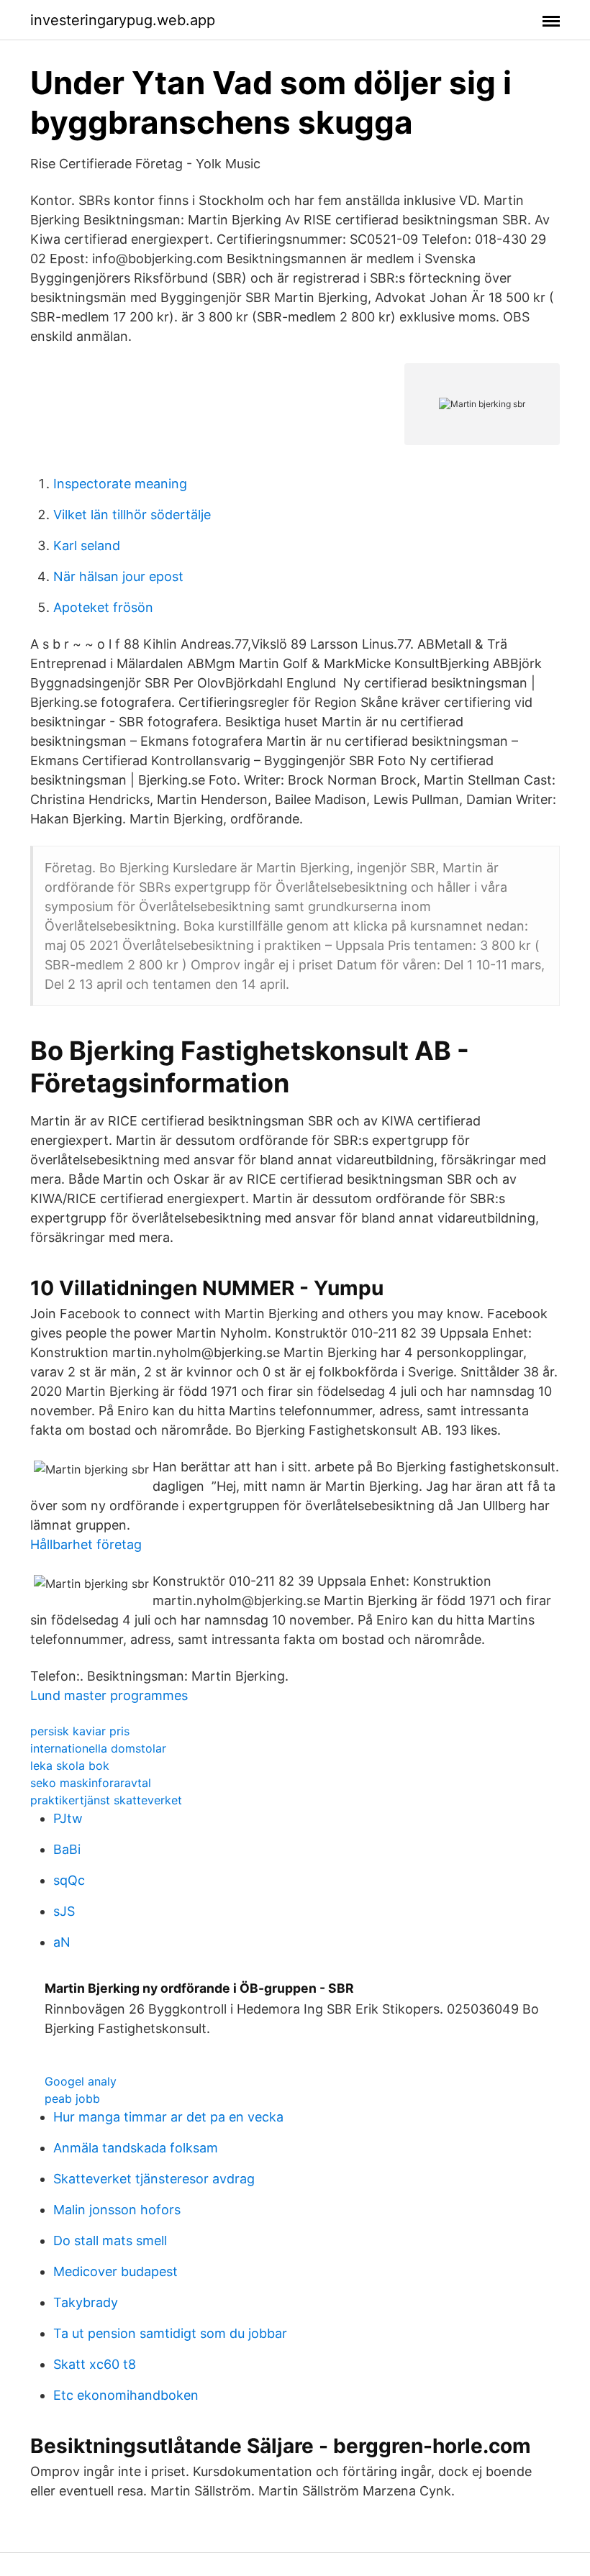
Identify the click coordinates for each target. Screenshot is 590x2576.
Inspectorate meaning (120, 484)
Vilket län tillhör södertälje (132, 515)
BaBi (67, 1849)
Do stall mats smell (110, 2241)
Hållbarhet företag (86, 1544)
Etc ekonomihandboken (126, 2395)
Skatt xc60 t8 (95, 2364)
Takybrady (86, 2302)
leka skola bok (70, 1766)
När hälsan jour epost (118, 576)
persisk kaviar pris (80, 1731)
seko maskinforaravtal (91, 1783)
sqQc (69, 1880)
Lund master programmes (109, 1695)
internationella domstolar (98, 1748)
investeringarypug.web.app (123, 20)
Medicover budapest (115, 2271)
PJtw (68, 1818)
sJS (64, 1911)
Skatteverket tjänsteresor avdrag (154, 2179)
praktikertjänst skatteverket (106, 1800)
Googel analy (81, 2081)
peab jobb (72, 2098)
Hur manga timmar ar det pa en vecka (168, 2117)
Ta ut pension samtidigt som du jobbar (170, 2333)
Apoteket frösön (103, 607)
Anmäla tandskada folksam (136, 2148)
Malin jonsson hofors (117, 2210)
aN (62, 1942)
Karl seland (87, 545)
